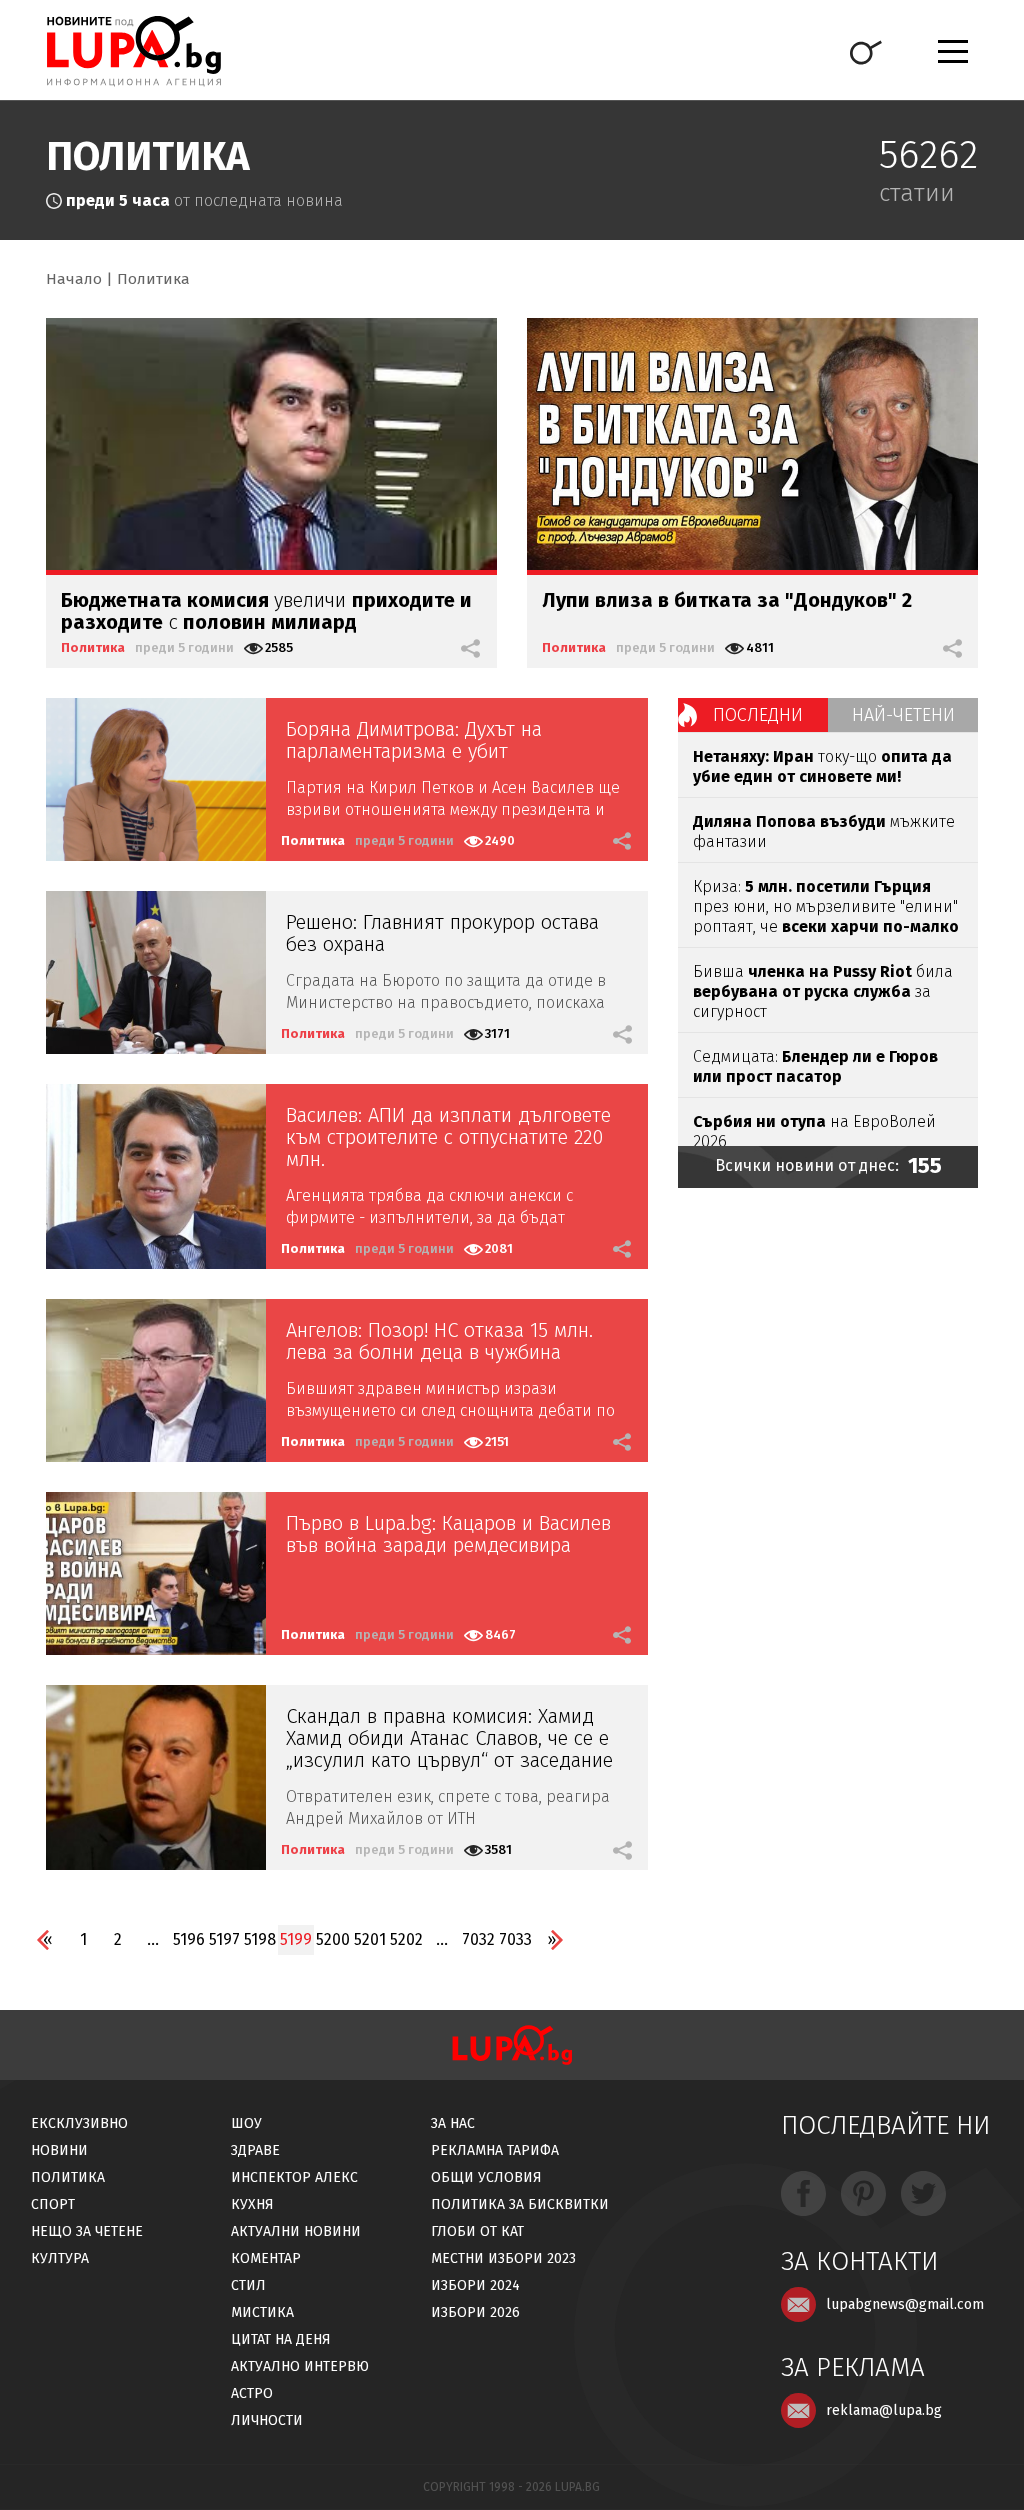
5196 (189, 1939)
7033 (515, 1939)
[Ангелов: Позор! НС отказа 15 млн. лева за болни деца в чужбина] (156, 1380)
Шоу (246, 2123)
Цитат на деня (281, 2339)
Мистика (262, 2312)
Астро (252, 2393)
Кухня (252, 2204)
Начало (74, 279)
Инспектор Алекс (294, 2177)
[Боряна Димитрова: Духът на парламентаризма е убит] (156, 779)
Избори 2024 (475, 2285)
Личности (267, 2420)
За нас (453, 2123)
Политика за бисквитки (520, 2204)
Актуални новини (296, 2231)
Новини (59, 2150)
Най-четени (903, 715)
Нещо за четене (87, 2231)
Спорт (53, 2204)
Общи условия (486, 2177)
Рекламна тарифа (495, 2150)
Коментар (266, 2258)
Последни (758, 715)
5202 (406, 1939)
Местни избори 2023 (503, 2258)
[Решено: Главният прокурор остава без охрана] (156, 972)
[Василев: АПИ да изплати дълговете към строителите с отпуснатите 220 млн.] (156, 1176)
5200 (333, 1939)
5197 (224, 1939)
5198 (260, 1939)
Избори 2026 (475, 2312)
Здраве (255, 2150)
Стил (248, 2285)
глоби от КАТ (477, 2231)
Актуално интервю (300, 2366)
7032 (478, 1939)
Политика (153, 279)
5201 (370, 1939)
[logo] (133, 51)
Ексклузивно (79, 2123)
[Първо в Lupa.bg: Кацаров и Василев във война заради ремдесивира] (156, 1573)
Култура (60, 2258)
